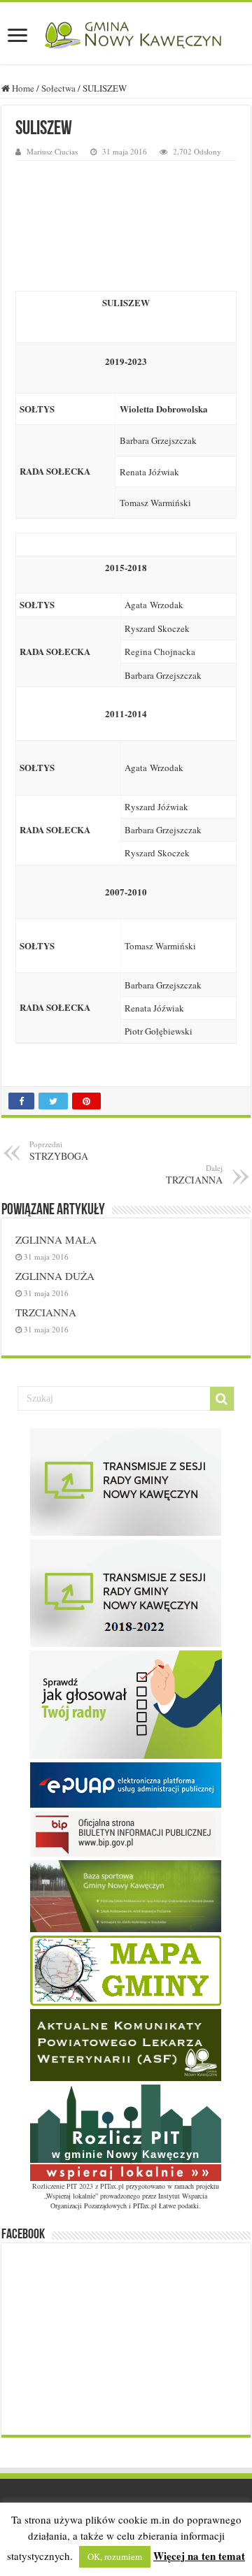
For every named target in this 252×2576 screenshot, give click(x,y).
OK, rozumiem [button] (115, 2556)
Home (22, 88)
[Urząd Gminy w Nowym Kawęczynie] (126, 33)
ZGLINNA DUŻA (55, 1276)
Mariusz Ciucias (52, 151)
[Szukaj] (222, 1399)
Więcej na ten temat (199, 2556)
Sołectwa (58, 88)
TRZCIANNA (46, 1312)
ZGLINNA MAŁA (56, 1239)
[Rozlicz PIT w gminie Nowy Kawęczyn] (126, 2131)
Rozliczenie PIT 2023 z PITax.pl (78, 2186)
